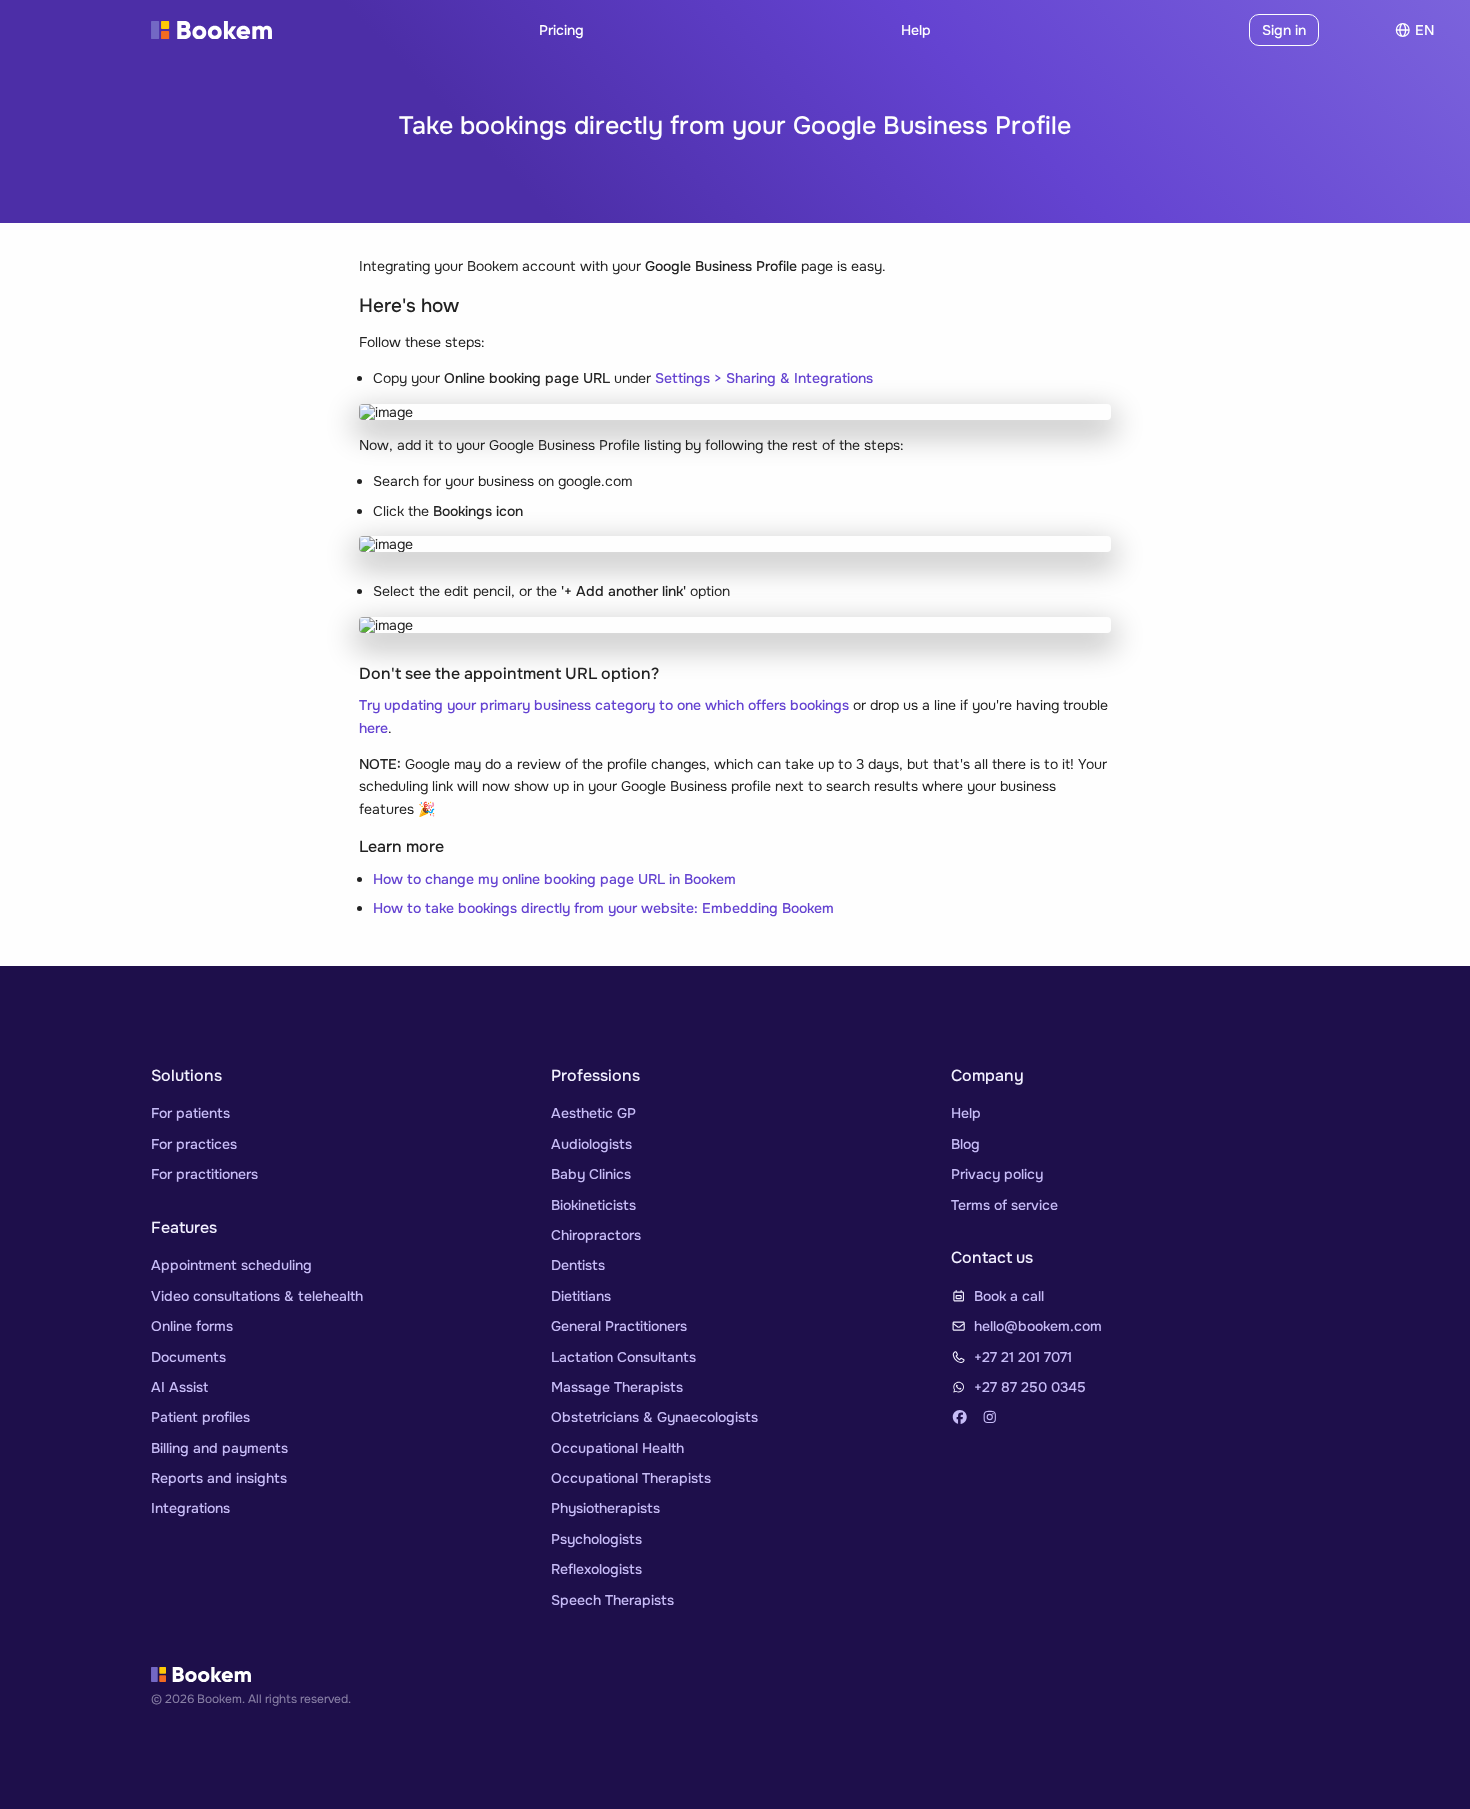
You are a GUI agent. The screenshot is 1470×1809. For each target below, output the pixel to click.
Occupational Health (617, 1448)
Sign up (1207, 30)
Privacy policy (997, 1174)
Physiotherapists (605, 1508)
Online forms (192, 1326)
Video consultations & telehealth (257, 1296)
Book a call (1009, 1296)
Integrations (190, 1508)
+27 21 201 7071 (1023, 1357)
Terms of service (1004, 1205)
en (1424, 30)
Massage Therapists (617, 1387)
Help (916, 30)
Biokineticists (593, 1205)
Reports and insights (219, 1478)
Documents (188, 1357)
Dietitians (581, 1296)
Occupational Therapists (631, 1478)
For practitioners (204, 1174)
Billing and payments (219, 1448)
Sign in (1284, 30)
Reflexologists (596, 1569)
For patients (190, 1113)
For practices (194, 1144)
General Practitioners (619, 1326)
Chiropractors (596, 1235)
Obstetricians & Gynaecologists (654, 1417)
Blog (965, 1144)
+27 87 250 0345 (1030, 1387)
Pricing (561, 30)
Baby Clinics (591, 1174)
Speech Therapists (612, 1600)
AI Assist (179, 1387)
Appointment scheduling (231, 1265)
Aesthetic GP (593, 1113)
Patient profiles (200, 1417)
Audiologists (591, 1144)
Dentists (578, 1265)
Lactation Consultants (623, 1357)
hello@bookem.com (1038, 1326)
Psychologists (596, 1539)
